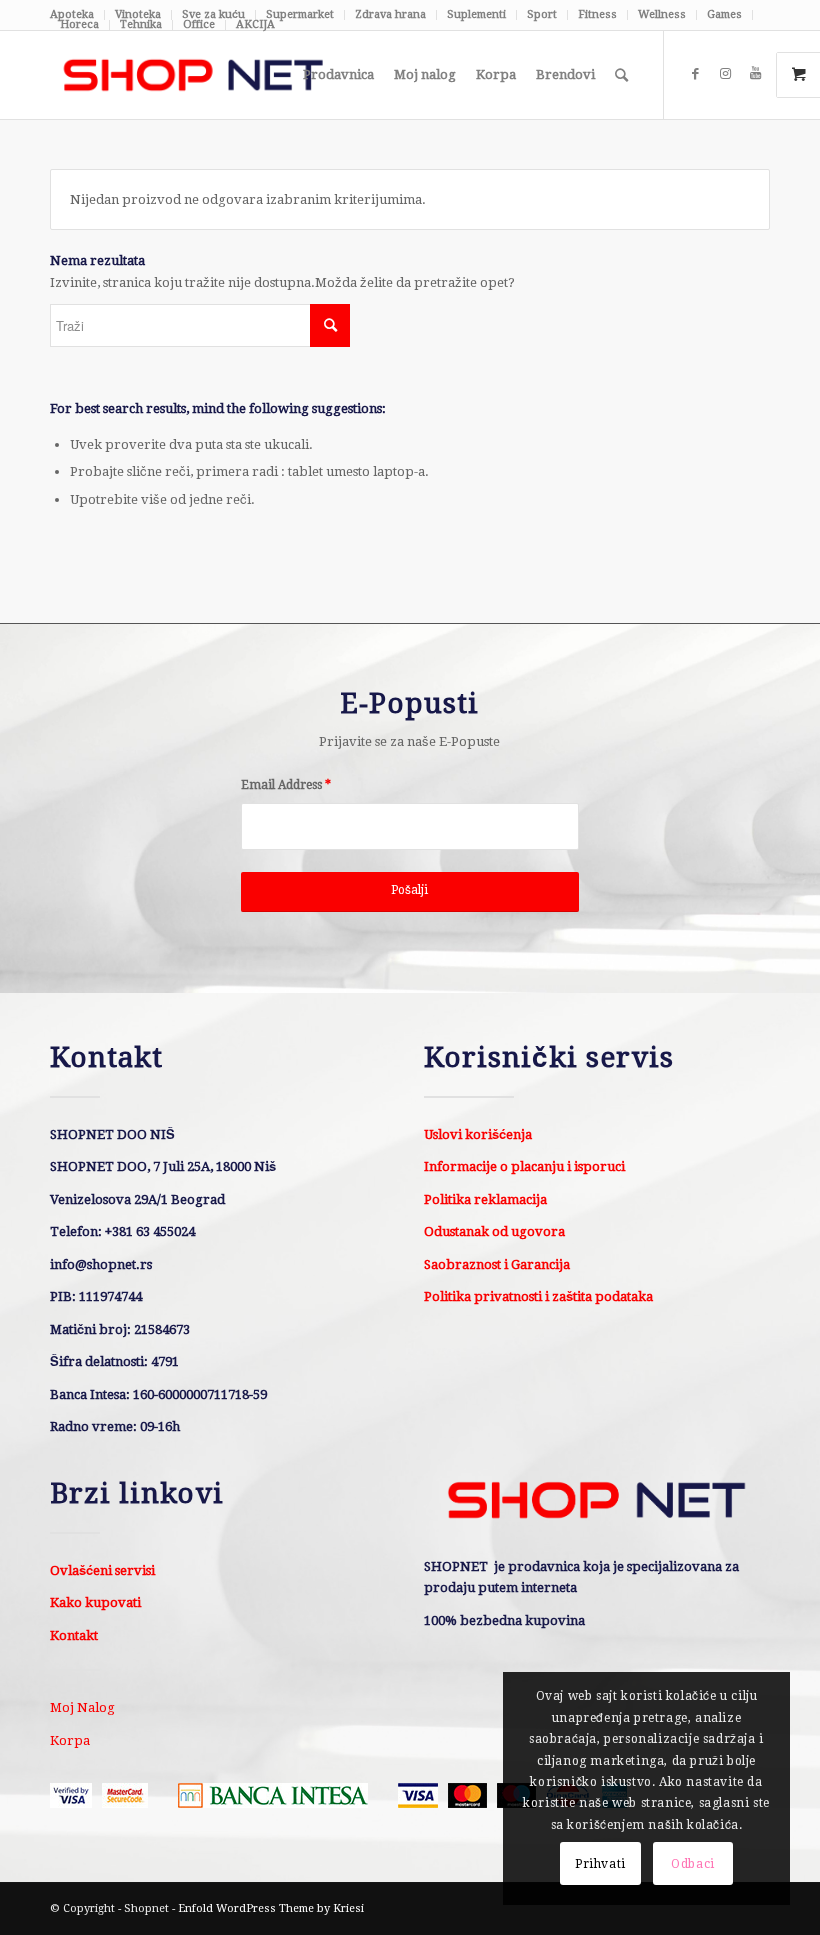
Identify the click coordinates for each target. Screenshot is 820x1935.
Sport (542, 14)
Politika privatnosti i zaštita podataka (538, 1296)
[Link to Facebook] (695, 74)
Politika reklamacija (485, 1199)
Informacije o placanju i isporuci (524, 1166)
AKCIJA (255, 24)
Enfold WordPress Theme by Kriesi (271, 1908)
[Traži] (621, 75)
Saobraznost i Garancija (497, 1264)
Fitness (597, 14)
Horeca (79, 24)
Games (724, 14)
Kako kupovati (95, 1602)
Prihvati (600, 1864)
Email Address (286, 785)
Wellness (662, 14)
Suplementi (476, 14)
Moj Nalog (82, 1707)
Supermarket (300, 14)
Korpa (70, 1740)
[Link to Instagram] (725, 74)
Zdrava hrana (390, 14)
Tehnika (141, 24)
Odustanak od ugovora (494, 1231)
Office (199, 24)
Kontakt (74, 1635)
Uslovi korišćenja (478, 1134)
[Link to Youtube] (755, 74)
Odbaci (693, 1864)
